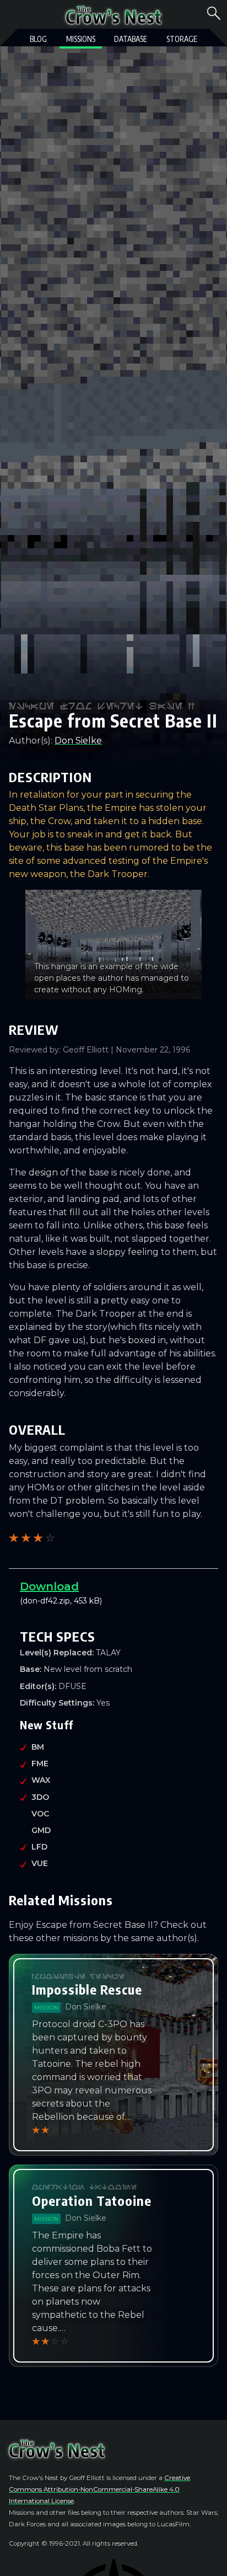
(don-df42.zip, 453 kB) (70, 1593)
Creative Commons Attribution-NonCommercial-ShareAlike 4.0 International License (99, 2489)
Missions (81, 39)
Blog (38, 39)
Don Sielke (78, 741)
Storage (182, 39)
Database (131, 39)
